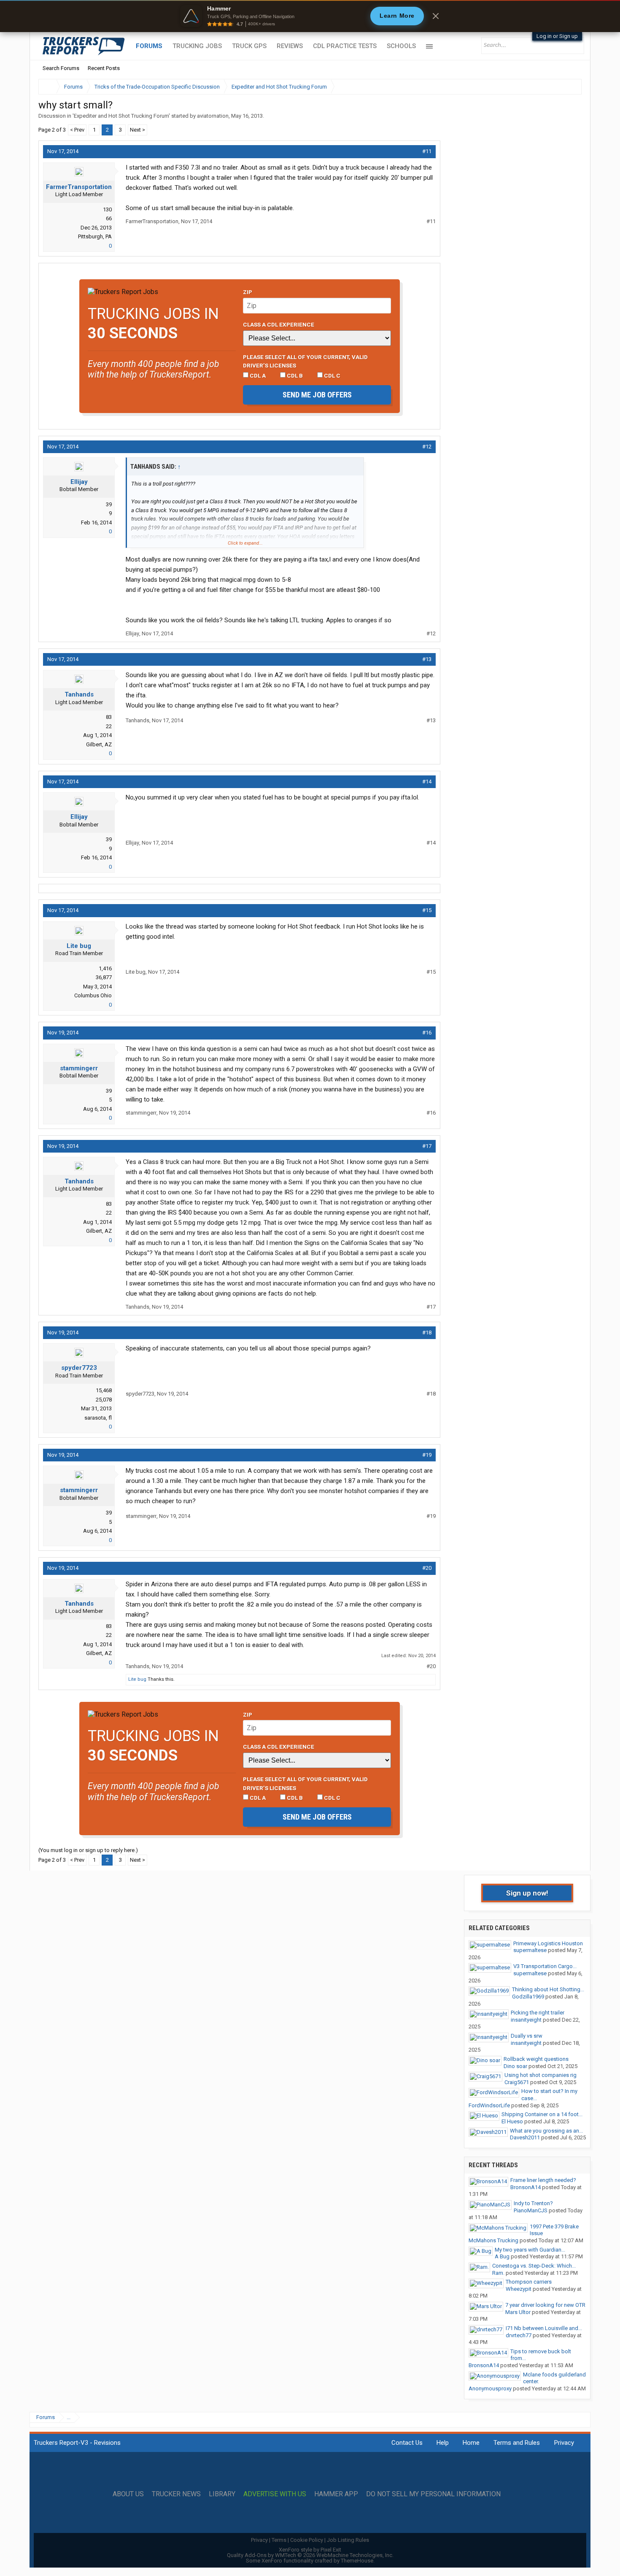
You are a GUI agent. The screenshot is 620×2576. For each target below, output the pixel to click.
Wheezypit (519, 2289)
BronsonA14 (526, 2187)
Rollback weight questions (536, 2059)
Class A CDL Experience (279, 324)
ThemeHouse (357, 2561)
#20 (427, 1568)
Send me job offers (317, 395)
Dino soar (515, 2066)
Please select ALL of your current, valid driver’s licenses (305, 361)
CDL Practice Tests (345, 46)
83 (109, 717)
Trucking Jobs (197, 46)
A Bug (502, 2256)
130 (107, 209)
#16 (427, 1033)
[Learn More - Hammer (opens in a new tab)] (310, 16)
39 (109, 504)
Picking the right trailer (538, 2013)
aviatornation (213, 116)
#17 (427, 1146)
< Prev (77, 130)
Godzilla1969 (528, 1997)
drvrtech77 (519, 2335)
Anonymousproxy (490, 2388)
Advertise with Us (275, 2494)
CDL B (294, 375)
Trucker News (176, 2494)
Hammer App (336, 2494)
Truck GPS (249, 46)
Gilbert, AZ (99, 744)
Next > (137, 130)
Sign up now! (527, 1893)
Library (222, 2494)
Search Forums (61, 68)
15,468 (104, 1390)
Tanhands (79, 694)
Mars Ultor (518, 2312)
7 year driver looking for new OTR (545, 2305)
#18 (427, 1333)
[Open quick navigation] (569, 87)
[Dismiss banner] (436, 16)
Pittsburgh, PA (95, 236)
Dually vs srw (527, 2036)
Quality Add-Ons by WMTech (310, 2555)
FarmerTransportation (79, 187)
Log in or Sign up (557, 36)
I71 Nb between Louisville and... (544, 2328)
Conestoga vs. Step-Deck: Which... (534, 2266)
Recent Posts (104, 68)
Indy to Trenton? (533, 2203)
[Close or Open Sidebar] (560, 87)
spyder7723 (79, 1368)
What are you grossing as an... (546, 2131)
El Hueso (512, 2121)
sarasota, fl (98, 1418)
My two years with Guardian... (530, 2250)
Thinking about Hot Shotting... (548, 1989)
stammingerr (79, 1068)
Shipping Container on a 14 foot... (542, 2114)
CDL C (332, 375)
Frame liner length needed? (543, 2180)
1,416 (105, 968)
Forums (149, 46)
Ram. (498, 2273)
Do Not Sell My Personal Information (433, 2494)
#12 (427, 447)
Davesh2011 (525, 2137)
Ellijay (79, 482)
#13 (427, 659)
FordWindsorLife (489, 2105)
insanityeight (526, 2020)
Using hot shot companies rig (540, 2075)
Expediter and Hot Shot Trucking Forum (121, 116)
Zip (248, 292)
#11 (427, 151)
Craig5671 (517, 2082)
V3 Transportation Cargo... (545, 1966)
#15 (427, 910)
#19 (427, 1455)
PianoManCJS (531, 2210)
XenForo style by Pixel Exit (310, 2550)
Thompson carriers (529, 2282)
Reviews (290, 46)
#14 (427, 782)
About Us (128, 2494)
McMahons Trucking (493, 2240)
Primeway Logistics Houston (548, 1943)
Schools (401, 46)
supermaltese (530, 1950)
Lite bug (79, 946)
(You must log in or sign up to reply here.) (88, 1850)
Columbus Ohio (93, 995)
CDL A (257, 375)
